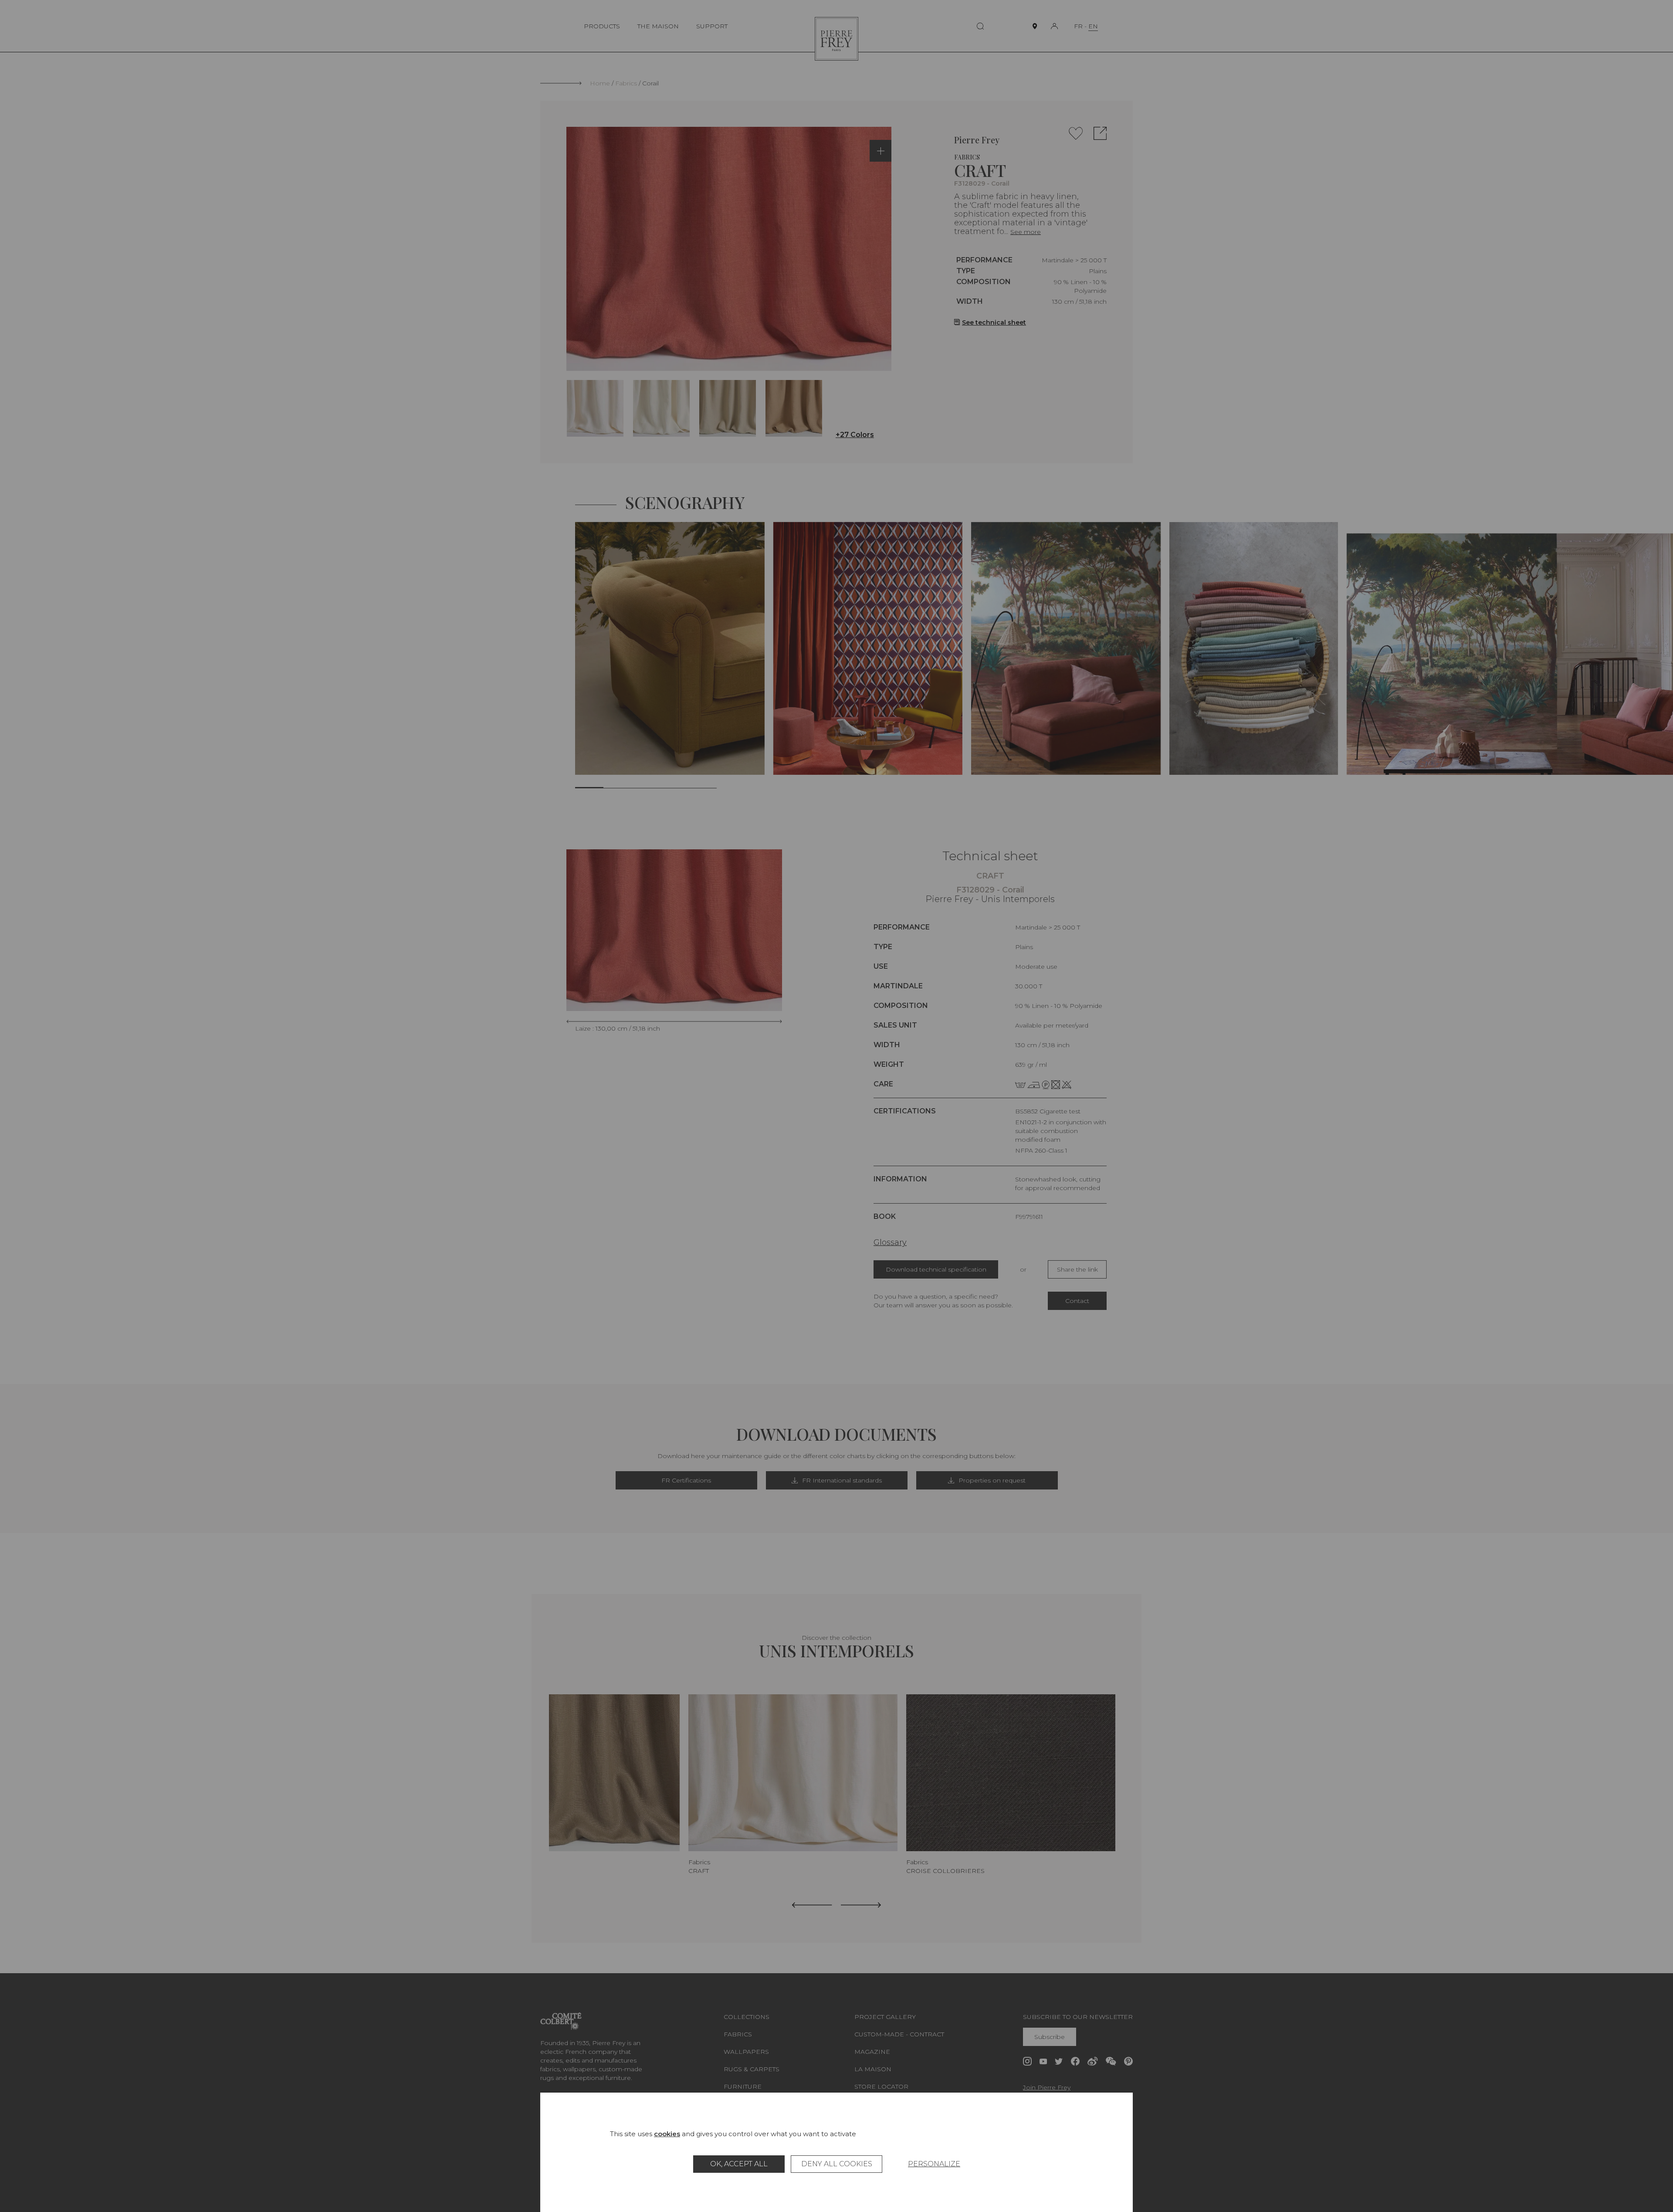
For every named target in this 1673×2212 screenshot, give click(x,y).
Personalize (934, 2164)
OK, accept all (739, 2164)
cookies (667, 2134)
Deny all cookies (837, 2164)
